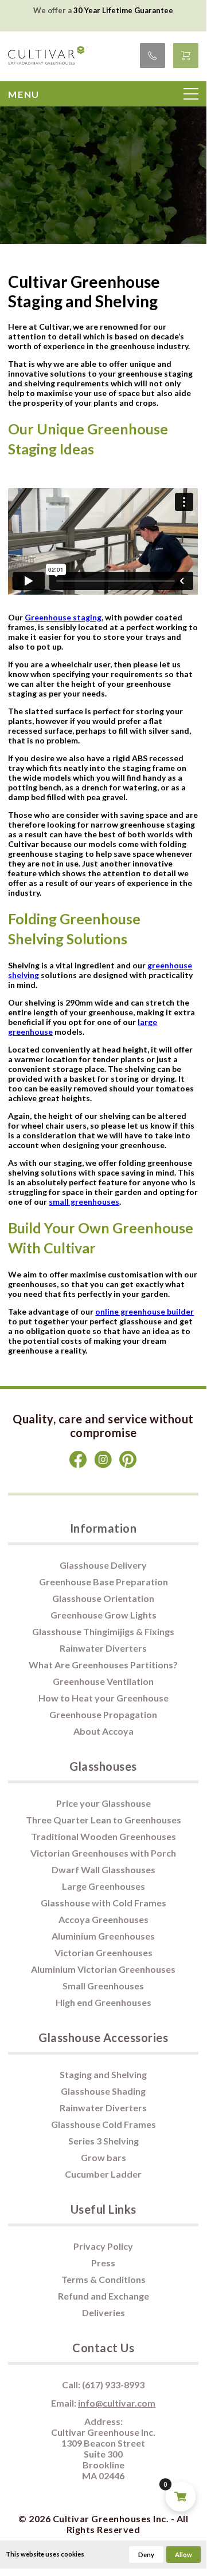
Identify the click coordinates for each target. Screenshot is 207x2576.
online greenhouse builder (144, 1311)
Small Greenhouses (103, 1986)
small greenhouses (84, 1202)
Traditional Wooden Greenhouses (103, 1836)
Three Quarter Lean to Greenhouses (103, 1820)
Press (103, 2263)
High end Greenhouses (103, 2002)
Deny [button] (146, 2555)
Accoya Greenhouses (103, 1919)
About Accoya (103, 1731)
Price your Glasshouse (103, 1803)
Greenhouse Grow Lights (103, 1615)
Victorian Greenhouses (103, 1952)
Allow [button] (183, 2555)
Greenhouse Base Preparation (103, 1582)
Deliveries (103, 2312)
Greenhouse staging (63, 617)
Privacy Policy (103, 2246)
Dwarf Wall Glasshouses (103, 1869)
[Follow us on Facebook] (79, 1465)
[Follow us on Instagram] (104, 1465)
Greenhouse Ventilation (103, 1681)
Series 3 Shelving (103, 2141)
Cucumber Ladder (103, 2174)
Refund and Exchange (103, 2296)
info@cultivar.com (117, 2403)
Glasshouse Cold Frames (103, 2124)
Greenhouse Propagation (103, 1714)
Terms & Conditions (103, 2279)
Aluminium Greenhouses (103, 1936)
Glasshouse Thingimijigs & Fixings (103, 1631)
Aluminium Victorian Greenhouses (103, 1969)
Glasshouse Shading (103, 2091)
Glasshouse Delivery (103, 1565)
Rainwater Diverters (103, 1648)
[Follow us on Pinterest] (128, 1465)
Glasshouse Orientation (103, 1598)
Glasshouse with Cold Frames (103, 1903)
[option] (103, 10)
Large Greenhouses (103, 1886)
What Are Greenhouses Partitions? (103, 1665)
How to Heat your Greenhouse (103, 1698)
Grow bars (103, 2157)
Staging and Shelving (103, 2074)
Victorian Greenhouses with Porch (103, 1853)
